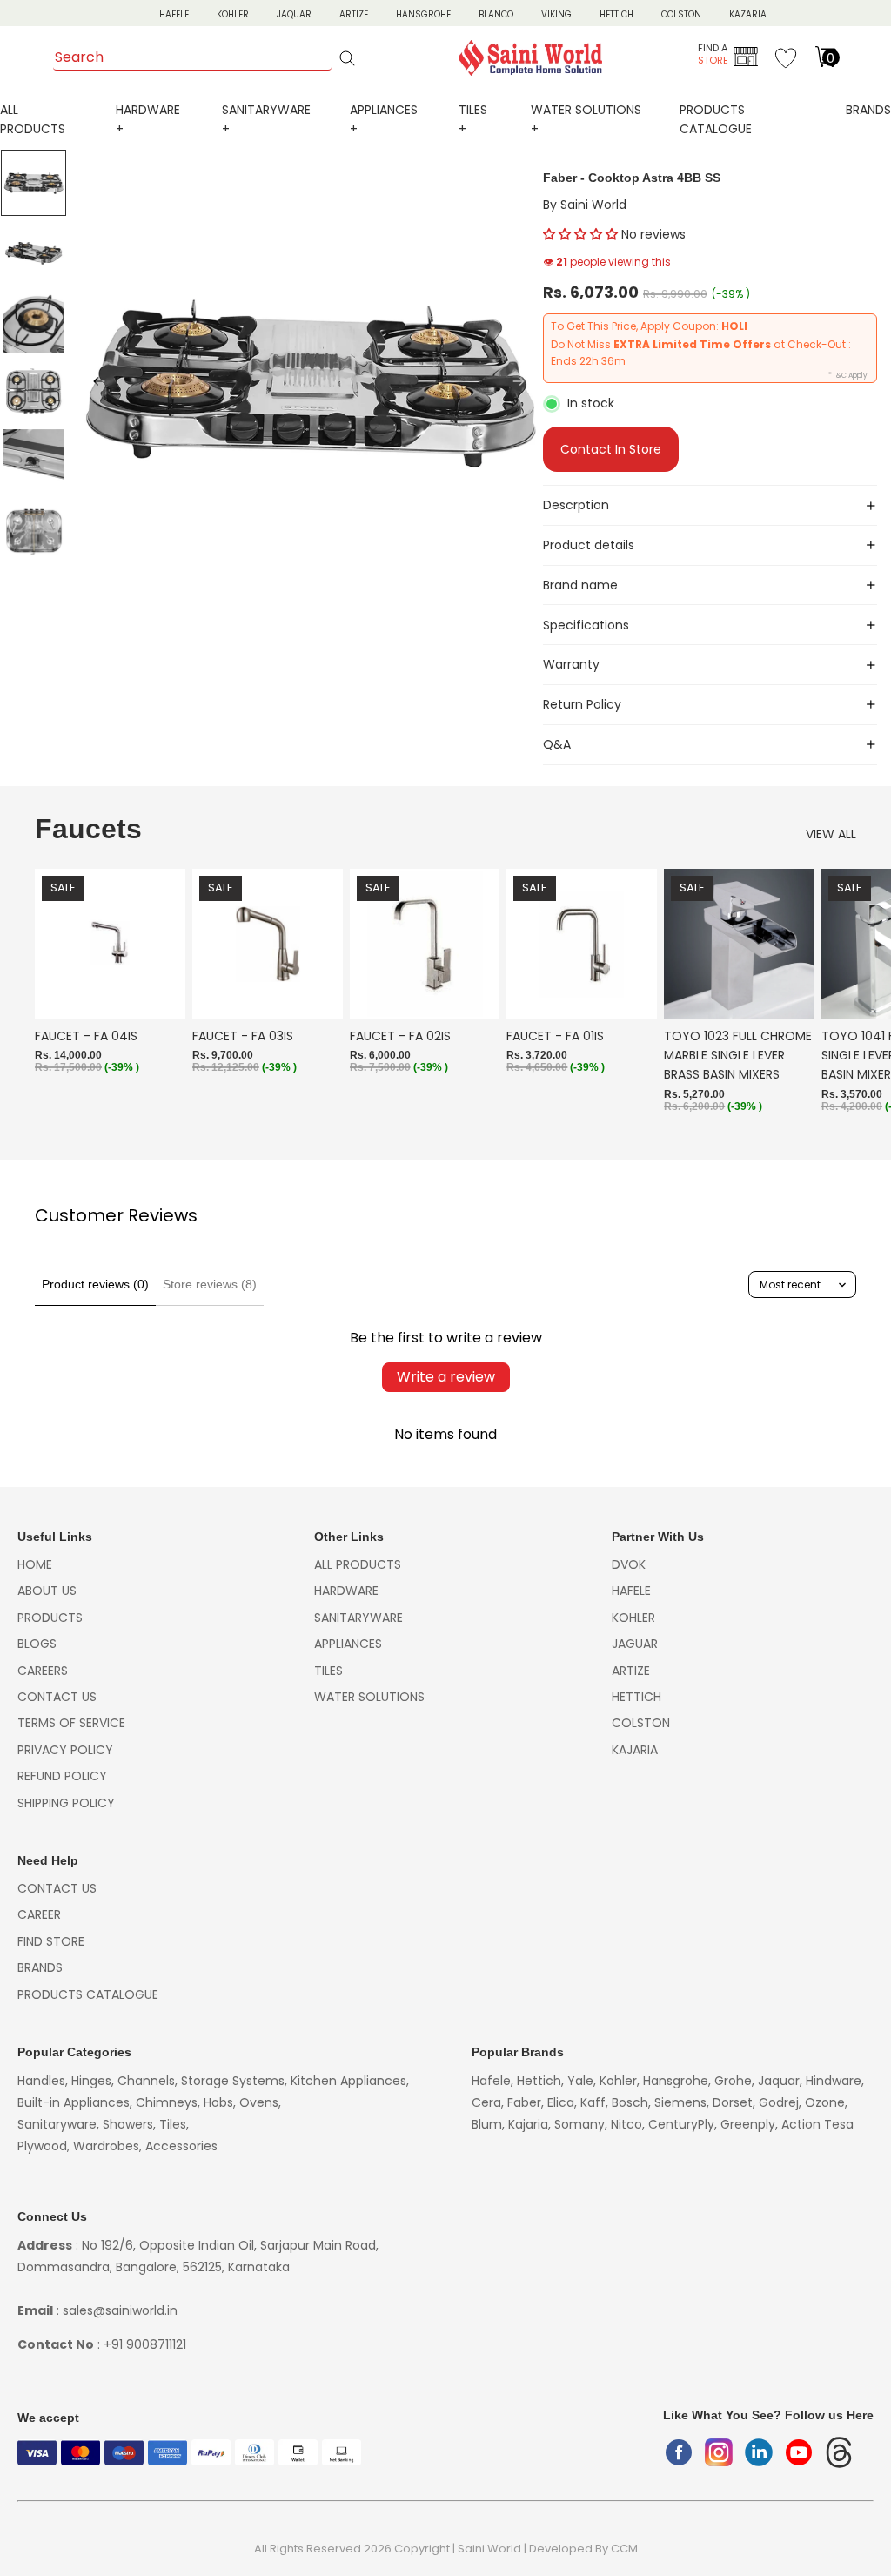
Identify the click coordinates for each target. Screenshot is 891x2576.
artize (631, 1671)
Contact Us (57, 1697)
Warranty (571, 664)
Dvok (629, 1564)
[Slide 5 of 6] (34, 461)
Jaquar (294, 14)
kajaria (635, 1750)
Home (35, 1564)
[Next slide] (524, 384)
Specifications (586, 625)
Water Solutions (369, 1697)
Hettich (616, 14)
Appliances (348, 1644)
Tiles (328, 1671)
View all (831, 834)
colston (641, 1723)
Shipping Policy (66, 1803)
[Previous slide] (94, 384)
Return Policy (582, 704)
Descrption (576, 505)
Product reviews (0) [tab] (95, 1284)
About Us (47, 1591)
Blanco (496, 14)
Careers (43, 1671)
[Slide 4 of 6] (34, 391)
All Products (358, 1564)
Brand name (580, 585)
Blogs (37, 1644)
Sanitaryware (358, 1618)
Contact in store (611, 449)
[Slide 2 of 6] (34, 252)
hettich (636, 1697)
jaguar (635, 1644)
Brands (868, 110)
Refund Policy (62, 1776)
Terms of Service (71, 1723)
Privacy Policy (65, 1750)
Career (39, 1914)
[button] (580, 234)
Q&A (557, 744)
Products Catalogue (88, 1994)
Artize (354, 14)
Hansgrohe (423, 14)
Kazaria (748, 14)
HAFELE (174, 14)
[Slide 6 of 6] (34, 530)
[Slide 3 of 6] (34, 322)
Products (50, 1618)
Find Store (51, 1941)
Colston (681, 14)
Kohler (233, 14)
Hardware (346, 1591)
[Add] (158, 992)
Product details (589, 545)
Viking (556, 14)
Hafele (631, 1591)
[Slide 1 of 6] (34, 183)
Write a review (446, 1377)
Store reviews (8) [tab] (210, 1284)
